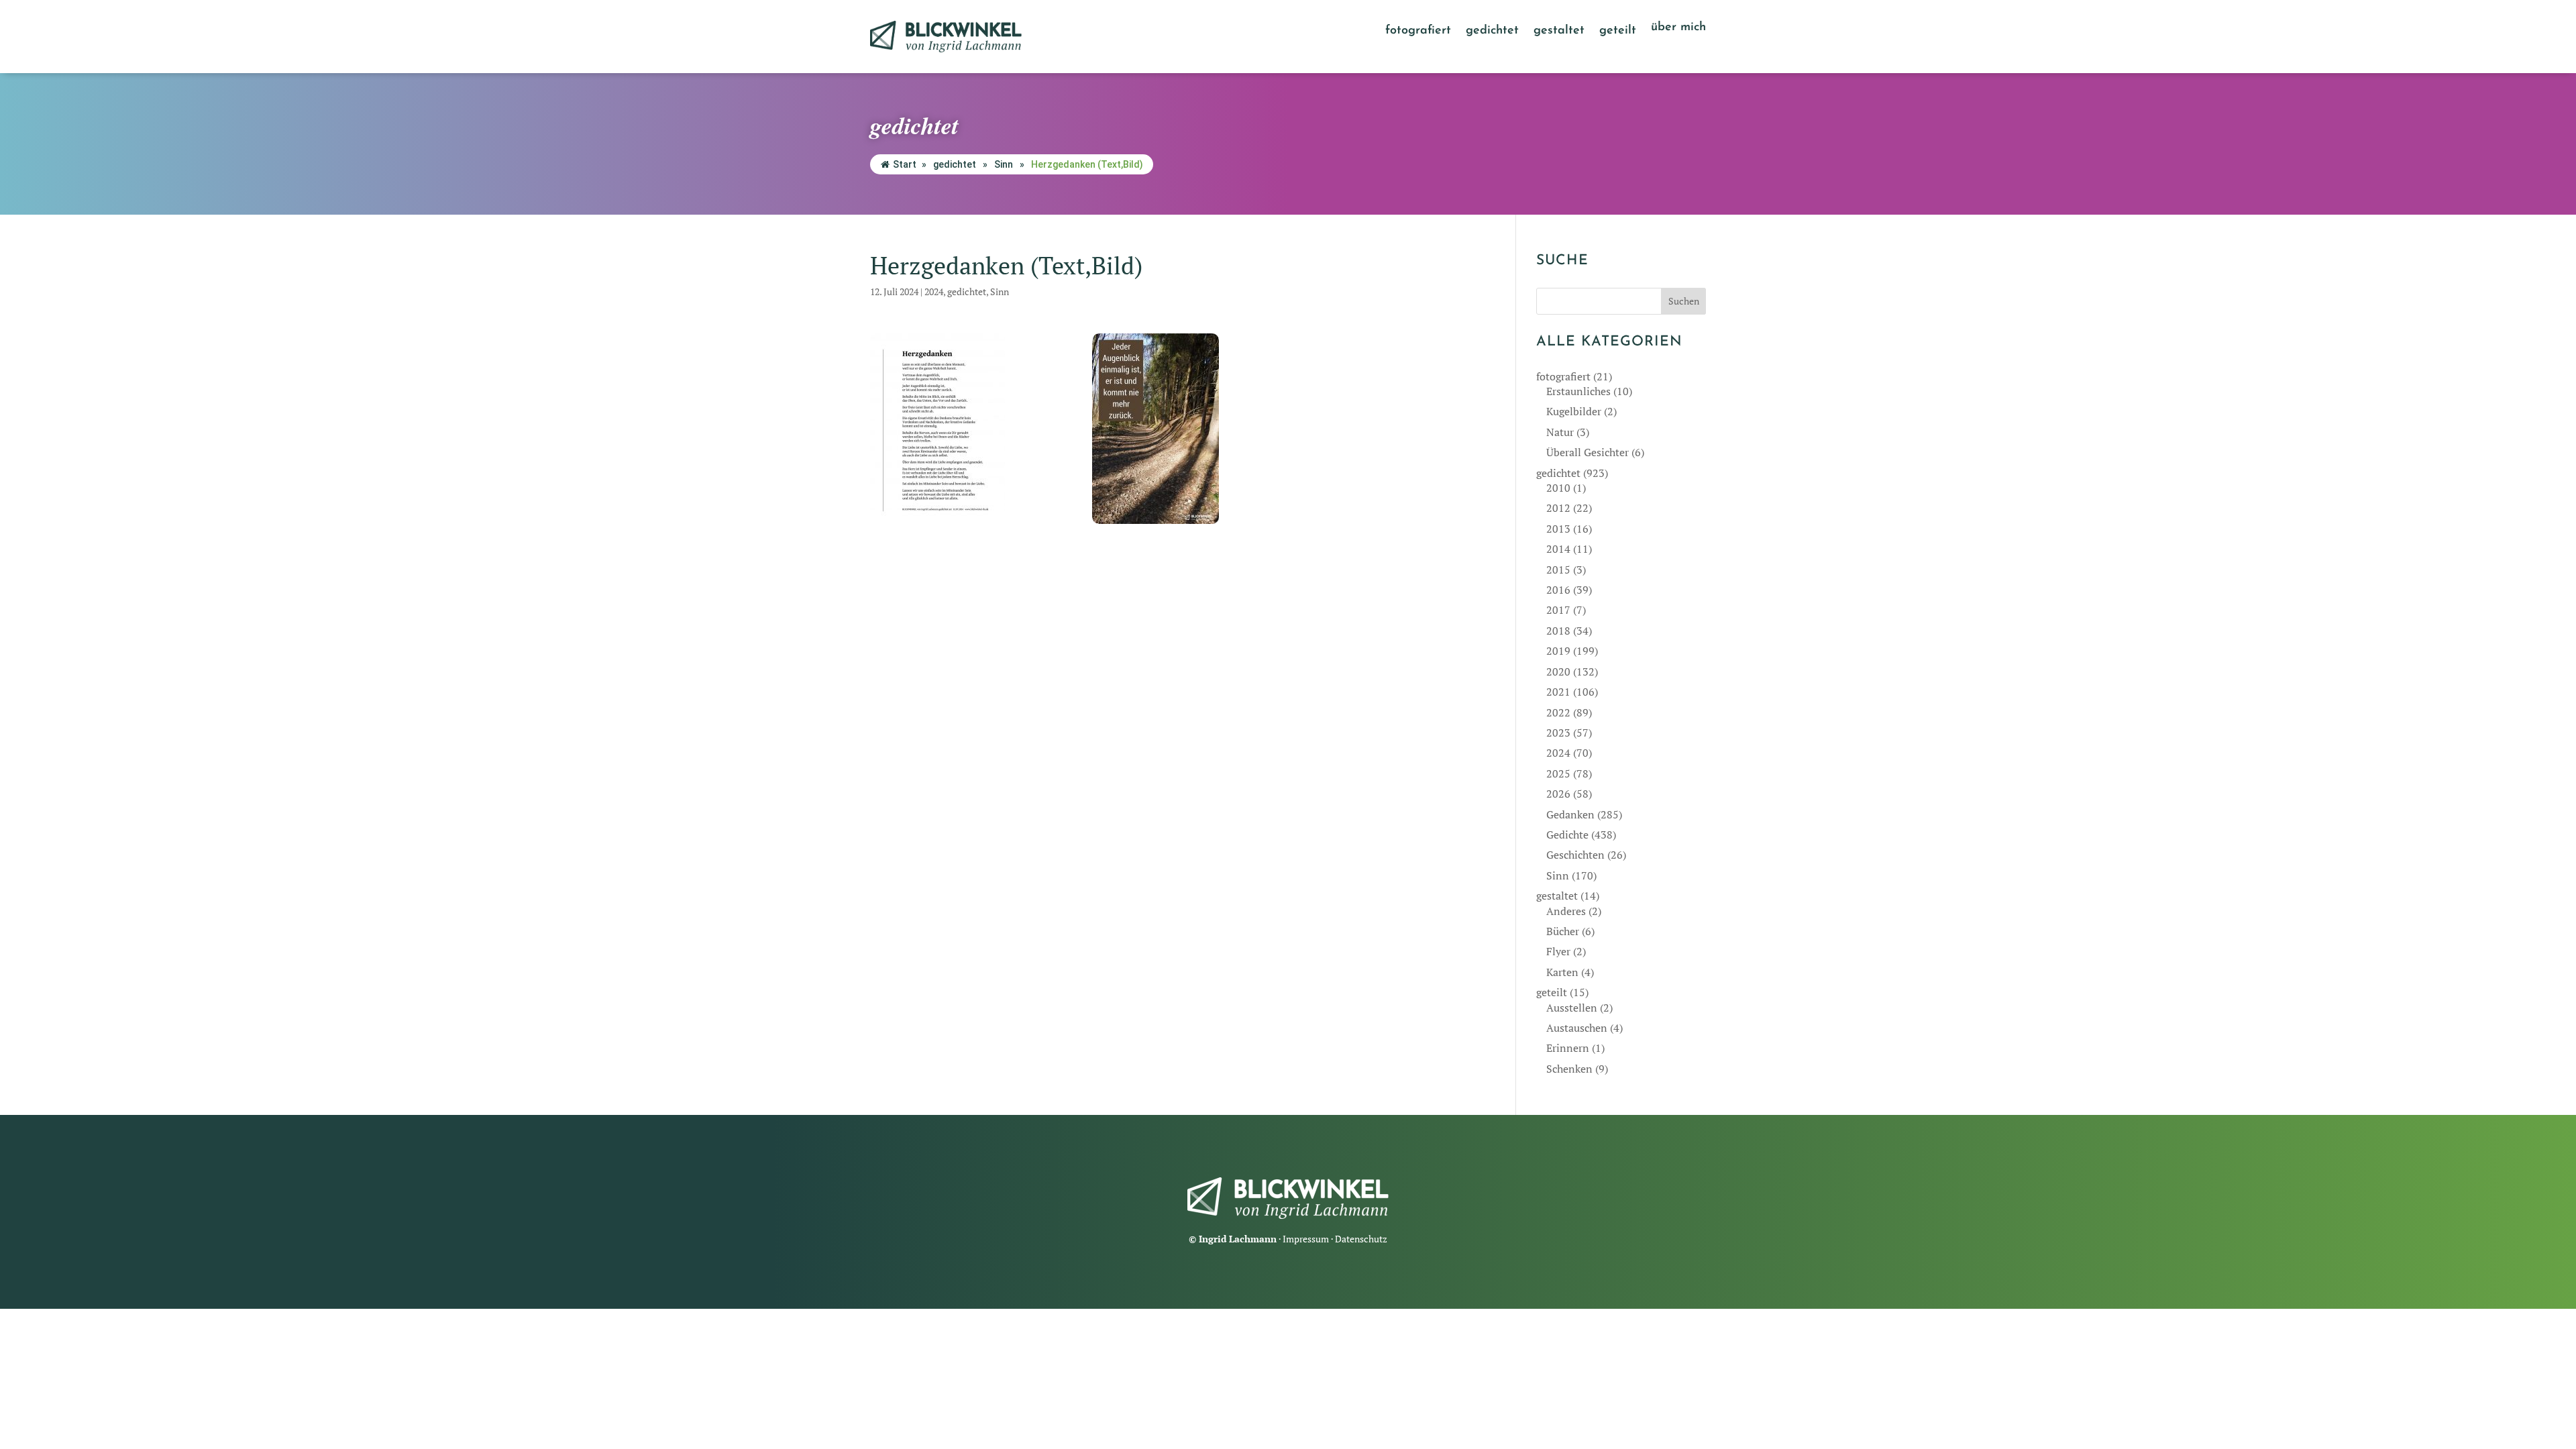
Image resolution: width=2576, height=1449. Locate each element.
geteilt (1618, 32)
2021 (1558, 692)
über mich (1678, 28)
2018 (1558, 631)
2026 (1558, 794)
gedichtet (1492, 32)
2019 (1558, 651)
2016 (1558, 590)
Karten (1562, 972)
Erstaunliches (1578, 391)
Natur (1560, 432)
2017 (1558, 610)
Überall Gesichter (1588, 452)
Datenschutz (1361, 1239)
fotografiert (1418, 32)
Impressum (1306, 1239)
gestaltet (1559, 32)
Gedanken (1570, 814)
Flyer (1558, 951)
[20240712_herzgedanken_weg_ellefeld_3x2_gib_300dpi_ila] (1180, 429)
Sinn (1004, 164)
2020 (1558, 672)
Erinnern (1568, 1048)
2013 (1558, 529)
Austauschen (1577, 1028)
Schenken (1569, 1069)
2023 (1558, 733)
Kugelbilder (1574, 411)
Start (905, 164)
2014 (1558, 549)
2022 (1558, 712)
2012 (1558, 508)
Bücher (1563, 931)
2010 (1558, 488)
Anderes (1566, 911)
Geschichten (1575, 855)
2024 (934, 291)
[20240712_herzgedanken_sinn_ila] (958, 429)
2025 (1558, 773)
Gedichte (1567, 835)
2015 (1558, 570)
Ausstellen (1572, 1008)
